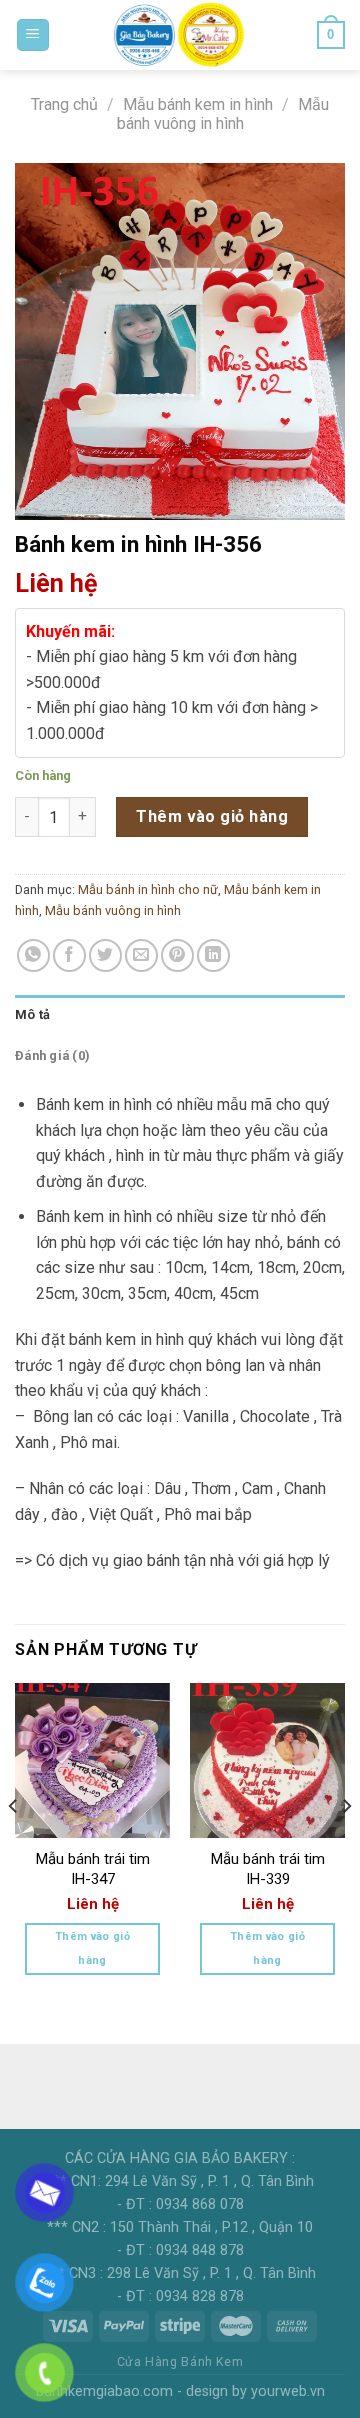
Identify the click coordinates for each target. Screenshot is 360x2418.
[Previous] (14, 1846)
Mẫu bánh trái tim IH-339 (268, 1869)
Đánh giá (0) (52, 1055)
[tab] (180, 1015)
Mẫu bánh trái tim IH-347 (93, 1869)
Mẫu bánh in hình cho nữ (148, 889)
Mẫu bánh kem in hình (198, 104)
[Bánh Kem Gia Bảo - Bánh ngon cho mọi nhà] (180, 35)
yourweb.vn (288, 2391)
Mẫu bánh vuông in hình (223, 114)
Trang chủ (64, 104)
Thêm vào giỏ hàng (212, 816)
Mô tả (32, 1014)
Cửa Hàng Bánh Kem (180, 2362)
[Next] (346, 1846)
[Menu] (33, 35)
